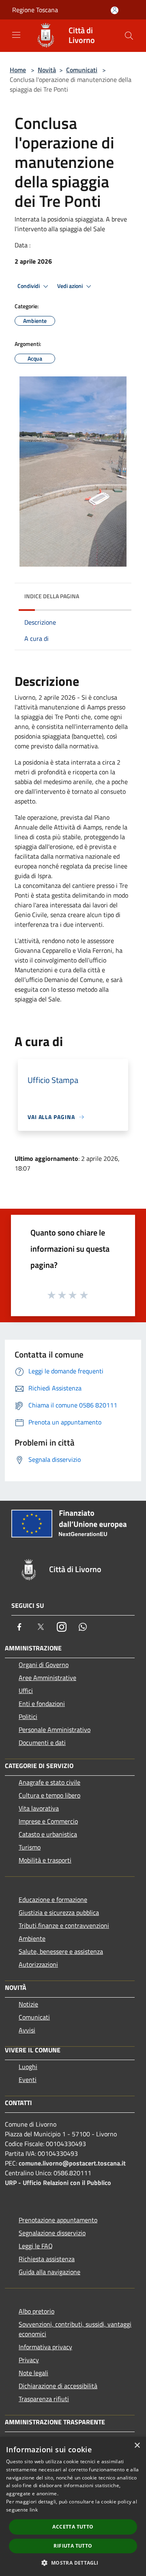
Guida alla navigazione (49, 2272)
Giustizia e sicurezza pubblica (59, 1912)
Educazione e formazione (53, 1899)
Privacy (29, 2360)
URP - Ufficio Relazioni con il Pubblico (58, 2183)
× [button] (137, 2446)
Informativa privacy (45, 2347)
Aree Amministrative (47, 1678)
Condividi (29, 286)
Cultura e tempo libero (49, 1795)
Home (18, 70)
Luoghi (28, 2067)
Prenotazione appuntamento (58, 2220)
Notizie (28, 2004)
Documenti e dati (42, 1742)
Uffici (26, 1691)
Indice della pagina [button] (52, 596)
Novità (47, 70)
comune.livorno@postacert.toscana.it (72, 2163)
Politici (28, 1717)
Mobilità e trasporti (45, 1860)
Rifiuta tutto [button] (73, 2546)
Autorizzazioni (38, 1964)
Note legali (33, 2373)
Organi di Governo (44, 1665)
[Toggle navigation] (16, 35)
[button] (73, 2563)
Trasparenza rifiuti (44, 2399)
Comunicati (82, 70)
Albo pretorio (36, 2311)
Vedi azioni (71, 286)
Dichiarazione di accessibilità (58, 2386)
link (34, 2510)
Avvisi (27, 2030)
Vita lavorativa (39, 1808)
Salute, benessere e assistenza (61, 1951)
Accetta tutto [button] (73, 2527)
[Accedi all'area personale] (115, 10)
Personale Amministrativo (55, 1730)
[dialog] (73, 2506)
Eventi (28, 2080)
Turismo (30, 1847)
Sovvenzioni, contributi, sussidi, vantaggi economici (75, 2329)
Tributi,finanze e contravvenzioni (64, 1925)
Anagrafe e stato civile (49, 1782)
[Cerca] (129, 36)
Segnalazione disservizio (52, 2233)
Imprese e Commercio (48, 1821)
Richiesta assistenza (47, 2259)
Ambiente (32, 1938)
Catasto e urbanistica (48, 1834)
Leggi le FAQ (36, 2246)
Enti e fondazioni (42, 1704)
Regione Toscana (35, 10)
